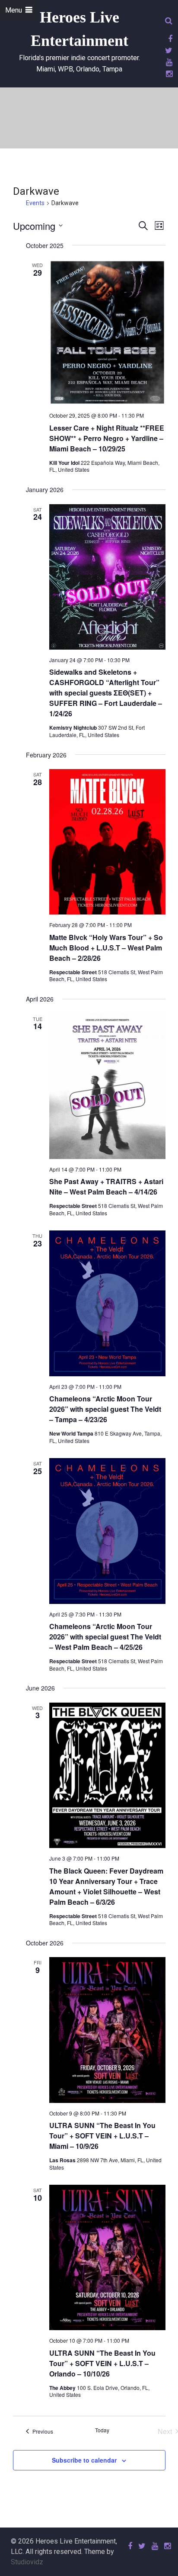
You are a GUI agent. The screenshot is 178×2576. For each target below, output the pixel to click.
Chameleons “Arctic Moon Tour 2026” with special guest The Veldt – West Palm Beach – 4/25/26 (105, 1637)
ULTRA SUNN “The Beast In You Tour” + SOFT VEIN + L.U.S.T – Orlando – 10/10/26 (102, 2363)
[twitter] (167, 50)
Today (102, 2430)
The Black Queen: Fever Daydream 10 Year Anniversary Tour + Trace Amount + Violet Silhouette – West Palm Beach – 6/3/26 (106, 1886)
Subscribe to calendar (84, 2460)
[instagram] (168, 74)
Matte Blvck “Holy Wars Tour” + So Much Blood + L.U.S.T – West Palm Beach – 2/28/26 (106, 948)
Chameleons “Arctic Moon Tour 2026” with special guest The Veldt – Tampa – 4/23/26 (105, 1409)
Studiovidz (27, 2562)
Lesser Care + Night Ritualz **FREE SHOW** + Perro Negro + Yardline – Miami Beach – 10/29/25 (107, 438)
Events (35, 203)
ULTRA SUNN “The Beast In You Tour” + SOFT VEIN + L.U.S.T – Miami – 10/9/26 (102, 2136)
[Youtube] (168, 62)
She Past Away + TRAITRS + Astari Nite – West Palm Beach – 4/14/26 (106, 1187)
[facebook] (169, 39)
